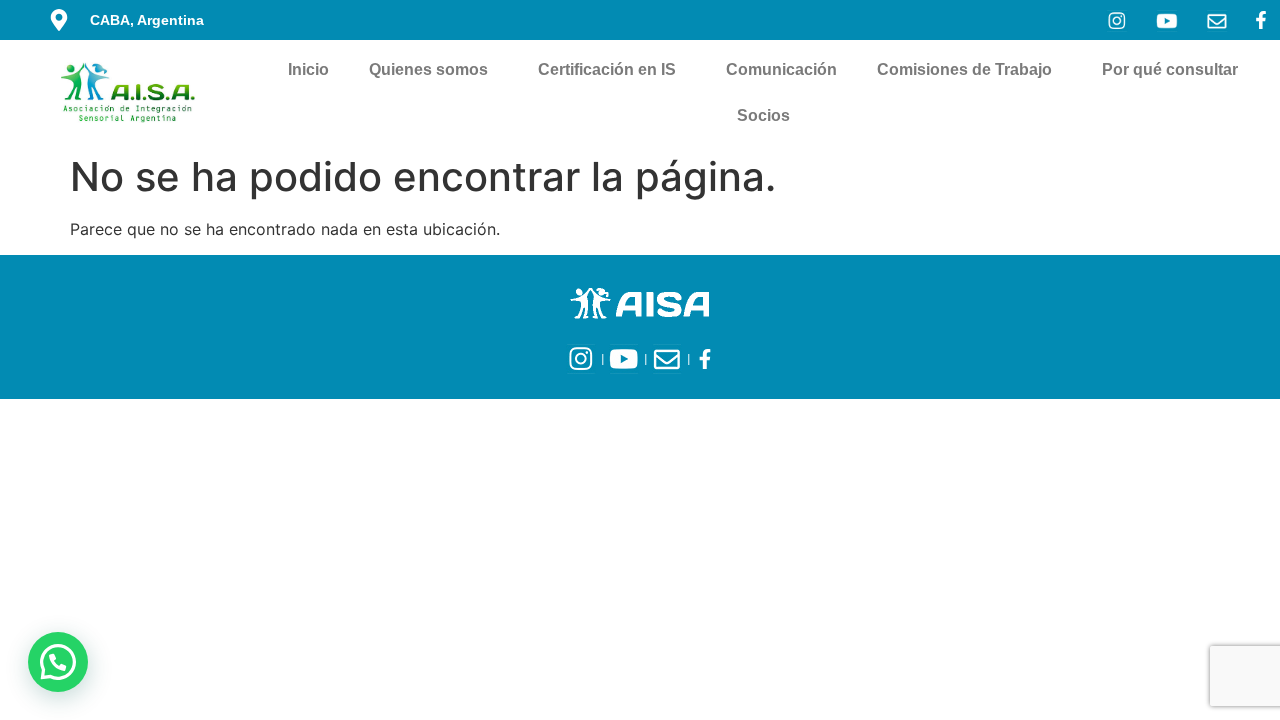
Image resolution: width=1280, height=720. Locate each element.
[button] (58, 662)
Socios (763, 115)
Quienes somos (428, 69)
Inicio (308, 69)
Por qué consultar (1170, 69)
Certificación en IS (607, 69)
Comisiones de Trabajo (964, 69)
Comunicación (781, 69)
